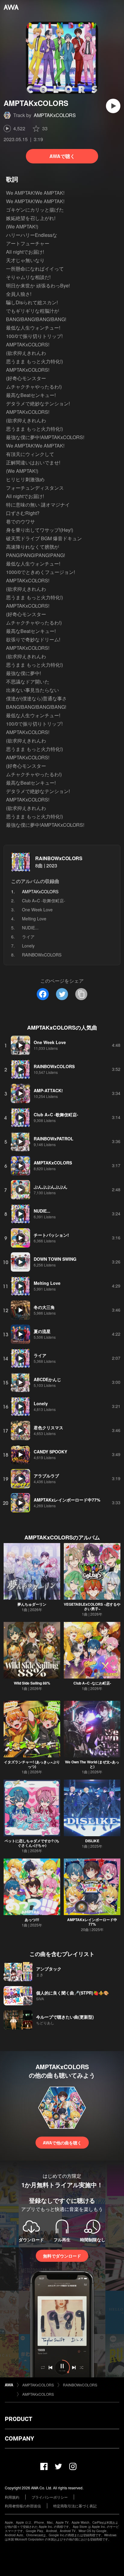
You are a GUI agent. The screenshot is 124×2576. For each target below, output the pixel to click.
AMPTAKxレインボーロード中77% (92, 1922)
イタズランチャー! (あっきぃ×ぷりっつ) (32, 1764)
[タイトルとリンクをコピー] (81, 994)
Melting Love (34, 919)
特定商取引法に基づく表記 (75, 2506)
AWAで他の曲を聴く (62, 2143)
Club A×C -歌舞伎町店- (44, 901)
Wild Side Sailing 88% (32, 1683)
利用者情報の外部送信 (23, 2506)
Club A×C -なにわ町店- (92, 1683)
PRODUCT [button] (19, 2419)
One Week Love (37, 910)
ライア (28, 937)
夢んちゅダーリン (32, 1604)
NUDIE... (30, 928)
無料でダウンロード (62, 2256)
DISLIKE (92, 1841)
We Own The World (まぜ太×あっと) (92, 1764)
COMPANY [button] (19, 2438)
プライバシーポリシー (50, 2497)
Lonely (28, 946)
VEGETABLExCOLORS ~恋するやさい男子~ (92, 1606)
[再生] (113, 106)
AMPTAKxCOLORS (55, 115)
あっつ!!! (32, 1920)
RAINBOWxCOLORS (59, 858)
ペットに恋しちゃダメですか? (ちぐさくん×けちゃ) (32, 1843)
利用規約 (12, 2497)
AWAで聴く (62, 156)
